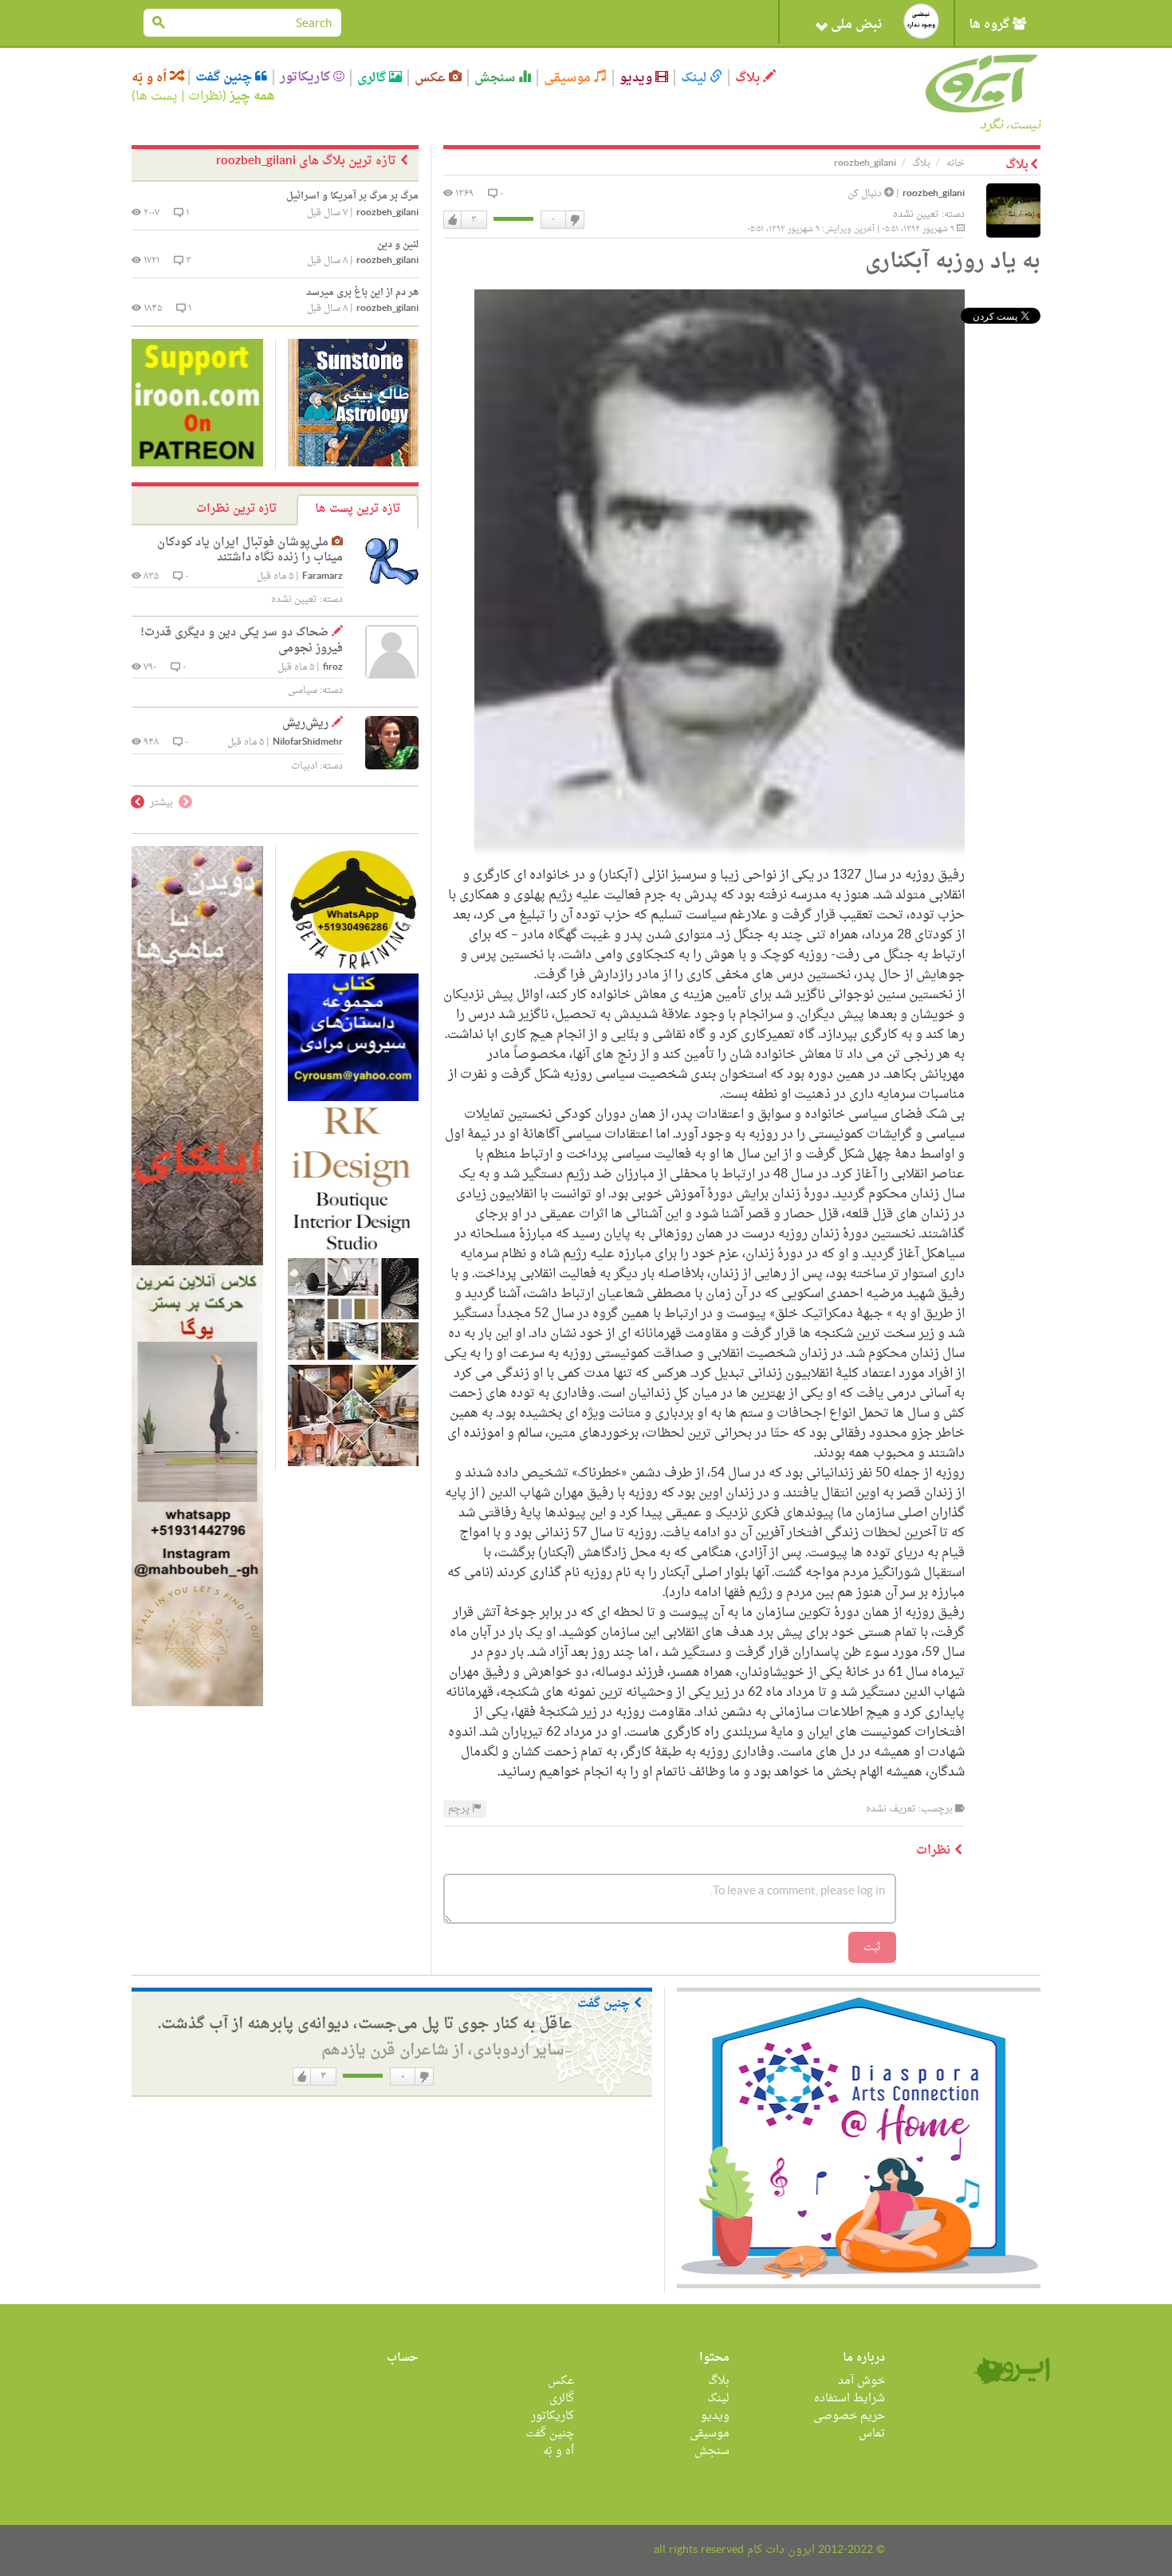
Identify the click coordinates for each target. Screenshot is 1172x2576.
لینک (695, 78)
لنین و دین (398, 245)
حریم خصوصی (849, 2416)
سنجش (496, 78)
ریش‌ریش (305, 724)
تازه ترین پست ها (358, 509)
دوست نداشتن (574, 220)
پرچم (460, 1809)
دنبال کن (866, 194)
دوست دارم (453, 220)
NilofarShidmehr (308, 743)
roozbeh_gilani (934, 194)
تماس (872, 2434)
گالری (373, 78)
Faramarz (322, 577)
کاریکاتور (307, 77)
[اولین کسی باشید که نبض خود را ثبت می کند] (921, 21)
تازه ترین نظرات (236, 509)
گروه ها (991, 25)
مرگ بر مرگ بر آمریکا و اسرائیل (352, 196)
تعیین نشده (916, 214)
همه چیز (252, 96)
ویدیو (637, 78)
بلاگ (749, 78)
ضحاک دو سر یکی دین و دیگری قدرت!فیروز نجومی (242, 641)
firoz (333, 668)
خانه (956, 163)
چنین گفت (225, 77)
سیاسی (303, 690)
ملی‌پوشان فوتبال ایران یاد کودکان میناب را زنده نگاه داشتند (250, 551)
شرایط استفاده (850, 2399)
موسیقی (569, 78)
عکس (432, 78)
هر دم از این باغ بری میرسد (362, 293)
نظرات (205, 96)
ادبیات (304, 766)
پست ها (157, 96)
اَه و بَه (151, 78)
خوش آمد (861, 2381)
